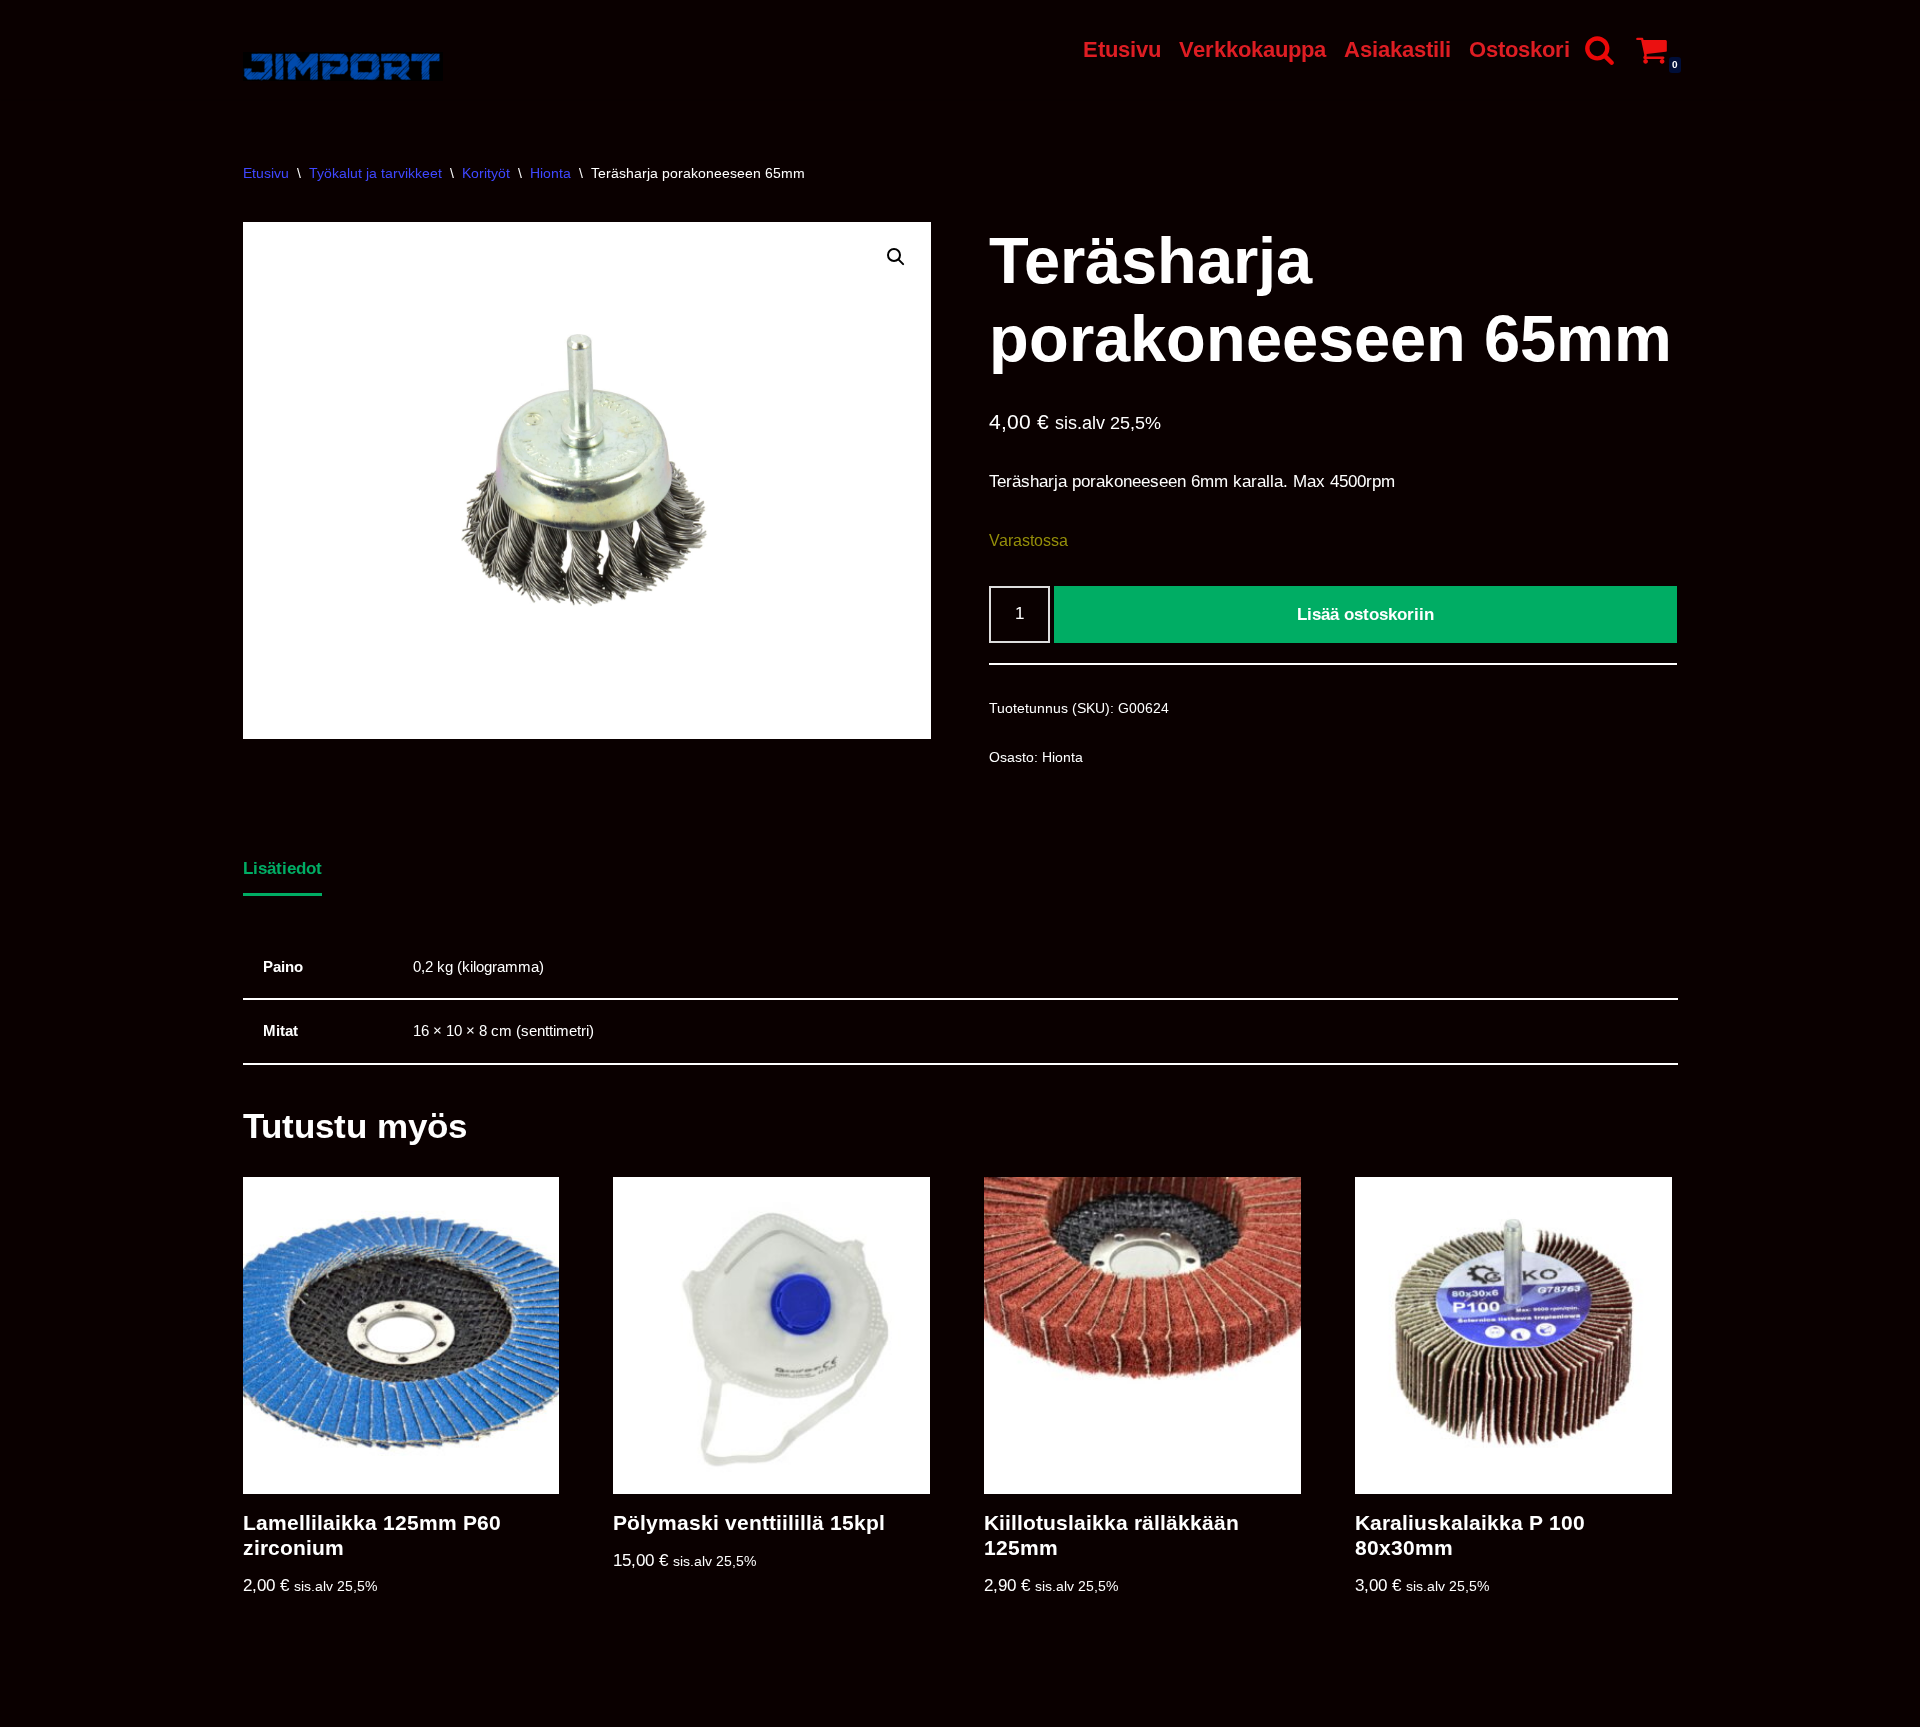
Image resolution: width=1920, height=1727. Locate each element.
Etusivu (1122, 49)
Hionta (550, 173)
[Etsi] (1599, 49)
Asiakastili (1397, 49)
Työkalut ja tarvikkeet (375, 173)
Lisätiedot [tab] (282, 868)
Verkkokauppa (1252, 49)
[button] (896, 257)
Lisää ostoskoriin (1365, 614)
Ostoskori (1519, 49)
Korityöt (486, 173)
